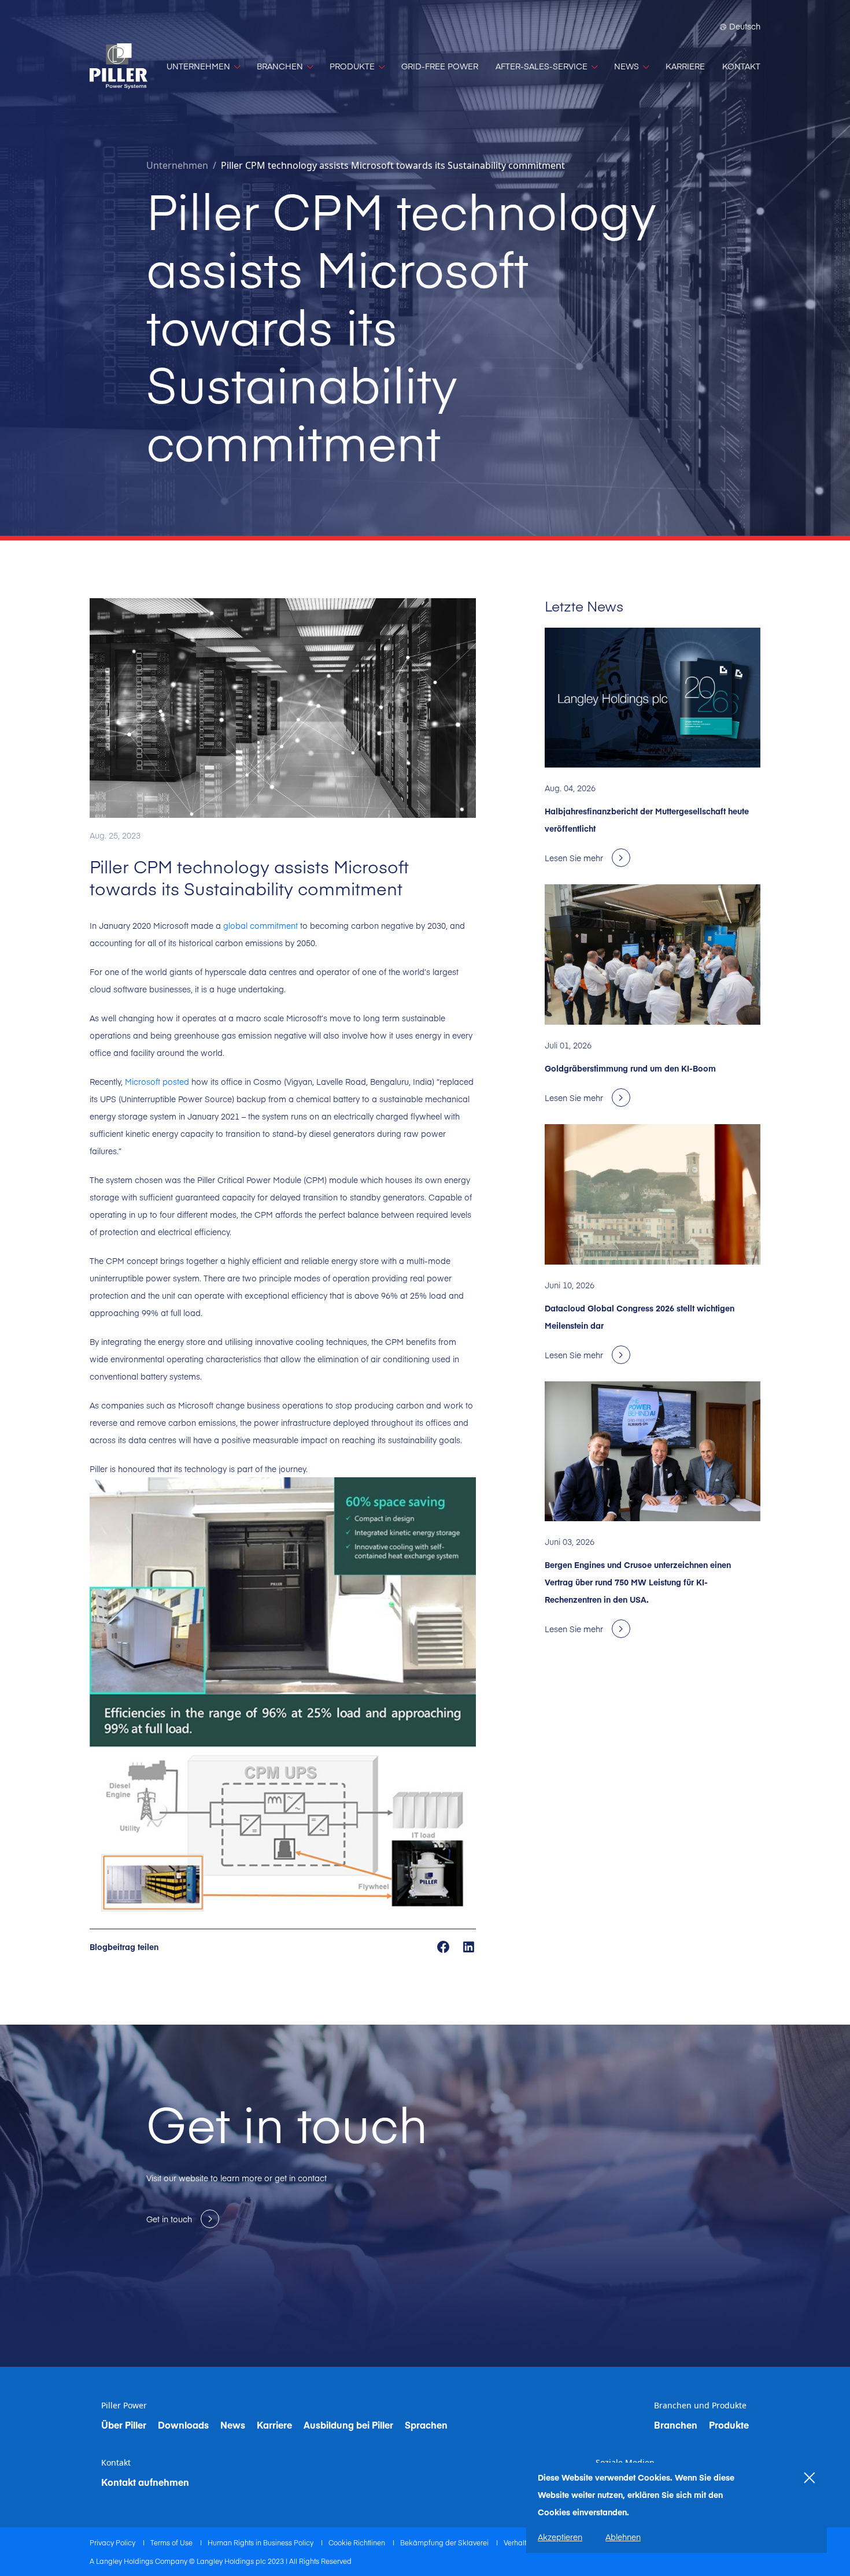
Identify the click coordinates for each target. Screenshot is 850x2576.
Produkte (729, 2425)
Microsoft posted (157, 1081)
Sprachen (426, 2425)
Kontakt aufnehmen (145, 2482)
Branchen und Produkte (700, 2405)
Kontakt (116, 2463)
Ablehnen (623, 2537)
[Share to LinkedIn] (469, 1946)
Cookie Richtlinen (358, 2542)
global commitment (260, 925)
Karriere (274, 2425)
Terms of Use (172, 2542)
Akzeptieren (560, 2537)
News (233, 2425)
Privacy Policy (113, 2542)
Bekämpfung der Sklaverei (445, 2542)
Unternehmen (177, 165)
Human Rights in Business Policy (261, 2542)
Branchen (676, 2425)
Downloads (183, 2425)
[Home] (119, 66)
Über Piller (124, 2425)
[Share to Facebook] (444, 1946)
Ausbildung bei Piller (348, 2425)
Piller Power (124, 2405)
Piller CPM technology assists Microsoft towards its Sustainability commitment (393, 165)
